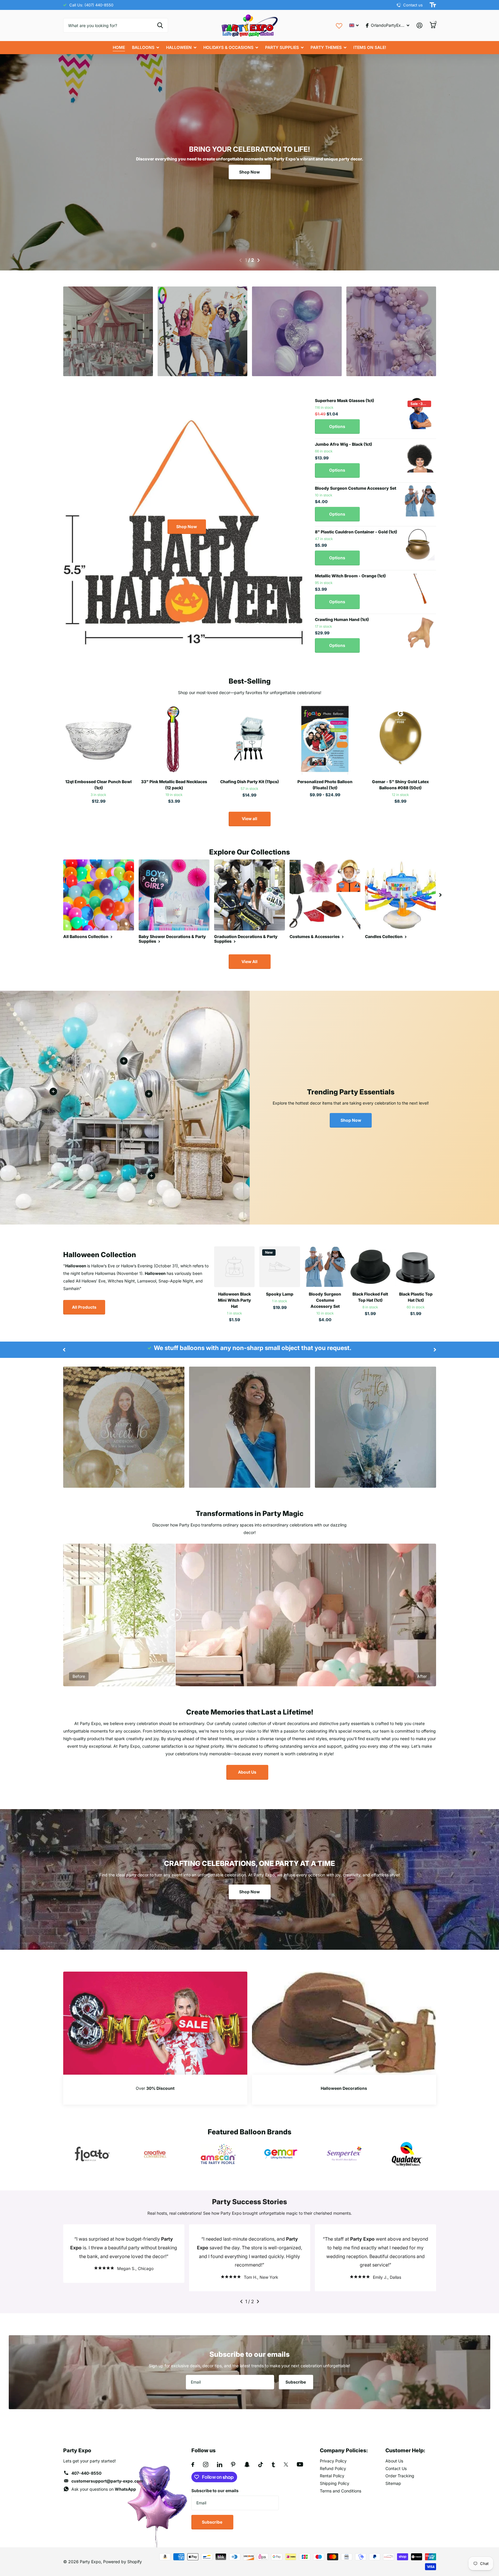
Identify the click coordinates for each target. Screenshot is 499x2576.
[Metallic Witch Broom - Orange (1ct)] (420, 589)
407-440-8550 (86, 2473)
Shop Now (249, 172)
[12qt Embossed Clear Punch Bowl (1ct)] (99, 739)
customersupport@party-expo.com (107, 2481)
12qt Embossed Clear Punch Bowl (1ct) (98, 785)
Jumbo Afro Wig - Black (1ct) (343, 444)
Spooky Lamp (280, 1294)
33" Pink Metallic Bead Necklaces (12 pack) (174, 785)
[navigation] (240, 260)
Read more (149, 1094)
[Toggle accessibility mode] (433, 5)
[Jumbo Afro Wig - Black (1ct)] (420, 457)
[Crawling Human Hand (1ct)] (420, 632)
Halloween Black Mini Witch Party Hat (234, 1300)
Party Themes (326, 47)
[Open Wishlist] (339, 25)
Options (337, 426)
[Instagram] (206, 2464)
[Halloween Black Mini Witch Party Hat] (234, 1267)
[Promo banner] (155, 2090)
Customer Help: (405, 2450)
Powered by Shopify (122, 2562)
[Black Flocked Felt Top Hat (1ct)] (371, 1267)
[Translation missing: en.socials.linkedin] (220, 2464)
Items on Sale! (370, 47)
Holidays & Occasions (228, 47)
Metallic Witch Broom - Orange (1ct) (350, 576)
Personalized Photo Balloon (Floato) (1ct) (325, 785)
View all (249, 819)
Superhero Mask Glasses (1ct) (344, 400)
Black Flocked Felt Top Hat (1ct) (370, 1297)
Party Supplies (282, 47)
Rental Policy (332, 2476)
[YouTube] (300, 2464)
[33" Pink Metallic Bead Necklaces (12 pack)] (174, 739)
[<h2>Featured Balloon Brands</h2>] (92, 2154)
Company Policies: (344, 2450)
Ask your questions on (104, 2489)
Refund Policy (333, 2468)
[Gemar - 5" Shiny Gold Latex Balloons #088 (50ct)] (400, 739)
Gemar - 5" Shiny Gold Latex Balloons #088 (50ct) (400, 785)
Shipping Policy (335, 2483)
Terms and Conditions (341, 2491)
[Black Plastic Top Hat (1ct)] (416, 1267)
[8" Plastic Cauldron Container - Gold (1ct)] (420, 545)
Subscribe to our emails (215, 2491)
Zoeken (160, 25)
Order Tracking (400, 2476)
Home (119, 47)
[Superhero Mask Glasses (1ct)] (420, 413)
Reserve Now (108, 354)
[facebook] (193, 2464)
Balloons (143, 47)
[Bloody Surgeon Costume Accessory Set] (420, 501)
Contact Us (396, 2468)
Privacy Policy (333, 2461)
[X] (286, 2464)
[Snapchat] (247, 2464)
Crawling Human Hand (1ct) (342, 619)
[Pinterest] (233, 2464)
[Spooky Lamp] (280, 1267)
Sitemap (393, 2483)
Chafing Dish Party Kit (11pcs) (249, 782)
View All (249, 961)
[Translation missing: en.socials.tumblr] (273, 2464)
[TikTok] (261, 2464)
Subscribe (296, 2382)
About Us (247, 1772)
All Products (84, 1307)
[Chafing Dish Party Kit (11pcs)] (249, 739)
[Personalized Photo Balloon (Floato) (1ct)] (325, 739)
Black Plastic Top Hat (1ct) (416, 1297)
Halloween (179, 47)
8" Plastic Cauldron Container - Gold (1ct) (356, 532)
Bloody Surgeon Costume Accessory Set (356, 488)
